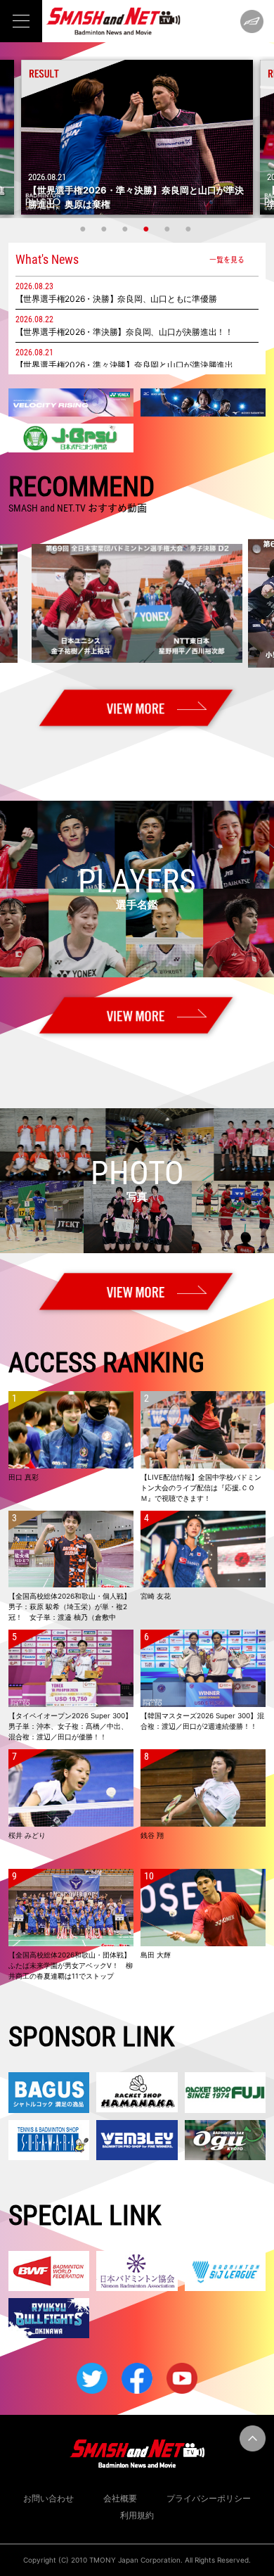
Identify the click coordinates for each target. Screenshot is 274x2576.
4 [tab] (148, 229)
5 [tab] (169, 229)
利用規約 (137, 2515)
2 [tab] (105, 229)
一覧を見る (227, 259)
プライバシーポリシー (209, 2498)
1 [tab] (84, 229)
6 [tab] (190, 229)
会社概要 (120, 2498)
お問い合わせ (48, 2498)
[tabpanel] (137, 137)
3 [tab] (126, 229)
